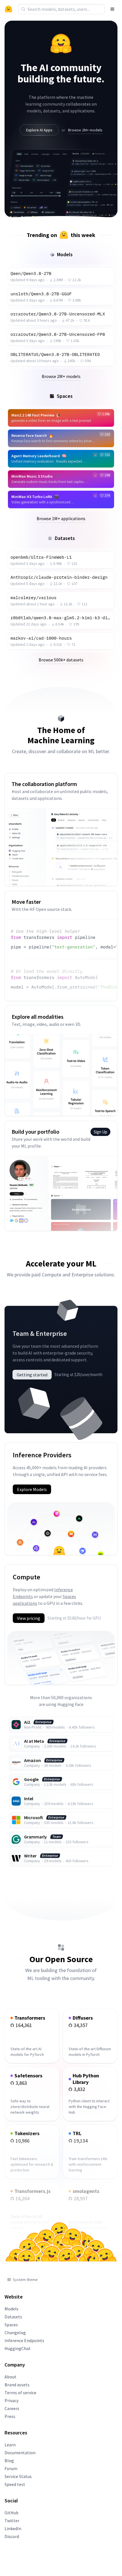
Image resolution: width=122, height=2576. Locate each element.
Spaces (11, 2325)
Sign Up (100, 1132)
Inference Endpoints (24, 2340)
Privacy (11, 2400)
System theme (25, 2280)
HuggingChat (18, 2348)
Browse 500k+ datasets (61, 660)
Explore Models (32, 1489)
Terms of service (20, 2393)
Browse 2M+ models (85, 130)
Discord (12, 2536)
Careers (12, 2408)
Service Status (18, 2476)
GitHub (11, 2513)
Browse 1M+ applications (61, 518)
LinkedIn (13, 2528)
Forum (11, 2468)
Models (11, 2309)
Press (10, 2416)
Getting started (32, 1375)
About (10, 2377)
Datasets (13, 2317)
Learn (10, 2445)
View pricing (29, 1618)
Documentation (20, 2453)
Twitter (12, 2521)
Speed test (15, 2484)
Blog (9, 2460)
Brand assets (17, 2385)
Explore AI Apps (39, 130)
